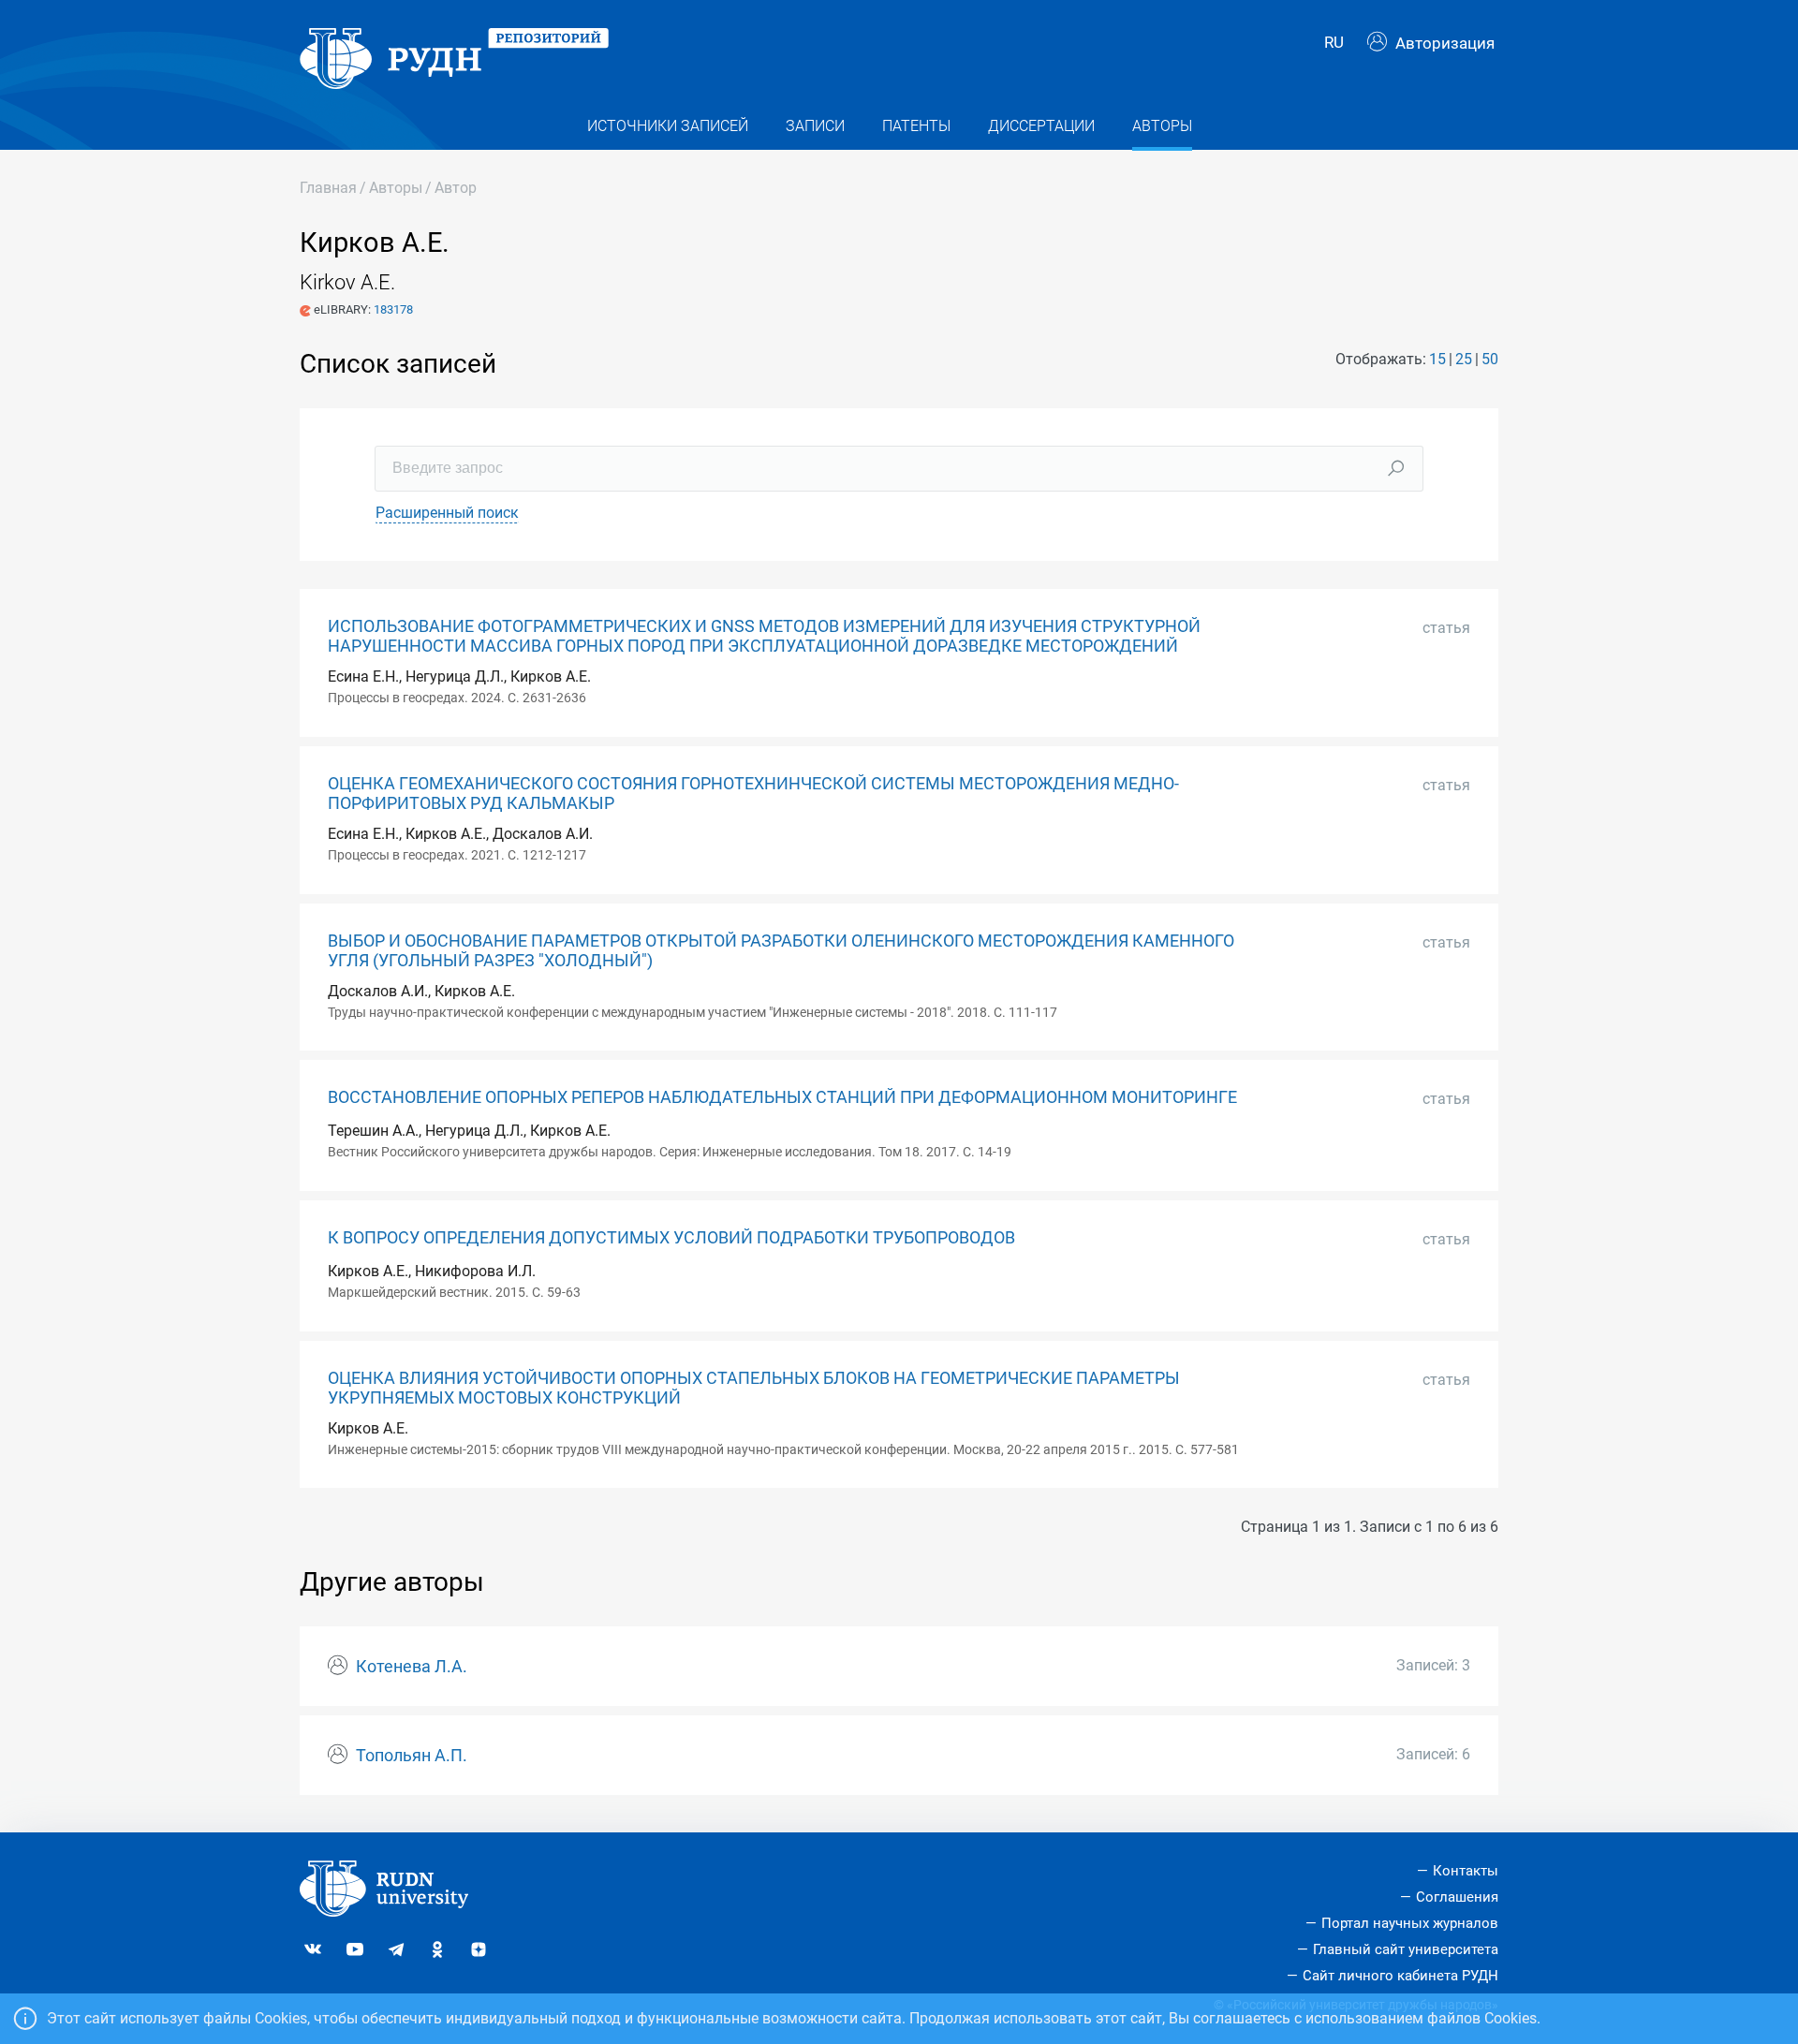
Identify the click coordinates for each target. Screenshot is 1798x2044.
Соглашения (1457, 1897)
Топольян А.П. (412, 1756)
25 (1464, 359)
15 (1437, 359)
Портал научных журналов (1410, 1923)
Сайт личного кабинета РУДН (1400, 1976)
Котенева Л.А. (412, 1667)
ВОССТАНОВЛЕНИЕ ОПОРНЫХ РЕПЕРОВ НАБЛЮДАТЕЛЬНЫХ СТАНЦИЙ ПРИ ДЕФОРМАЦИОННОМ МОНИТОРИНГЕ (782, 1097)
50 (1490, 359)
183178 (393, 309)
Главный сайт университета (1406, 1949)
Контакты (1466, 1871)
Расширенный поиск (447, 513)
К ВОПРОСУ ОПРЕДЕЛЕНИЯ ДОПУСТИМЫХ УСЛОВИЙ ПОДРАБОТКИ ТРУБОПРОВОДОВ (671, 1238)
